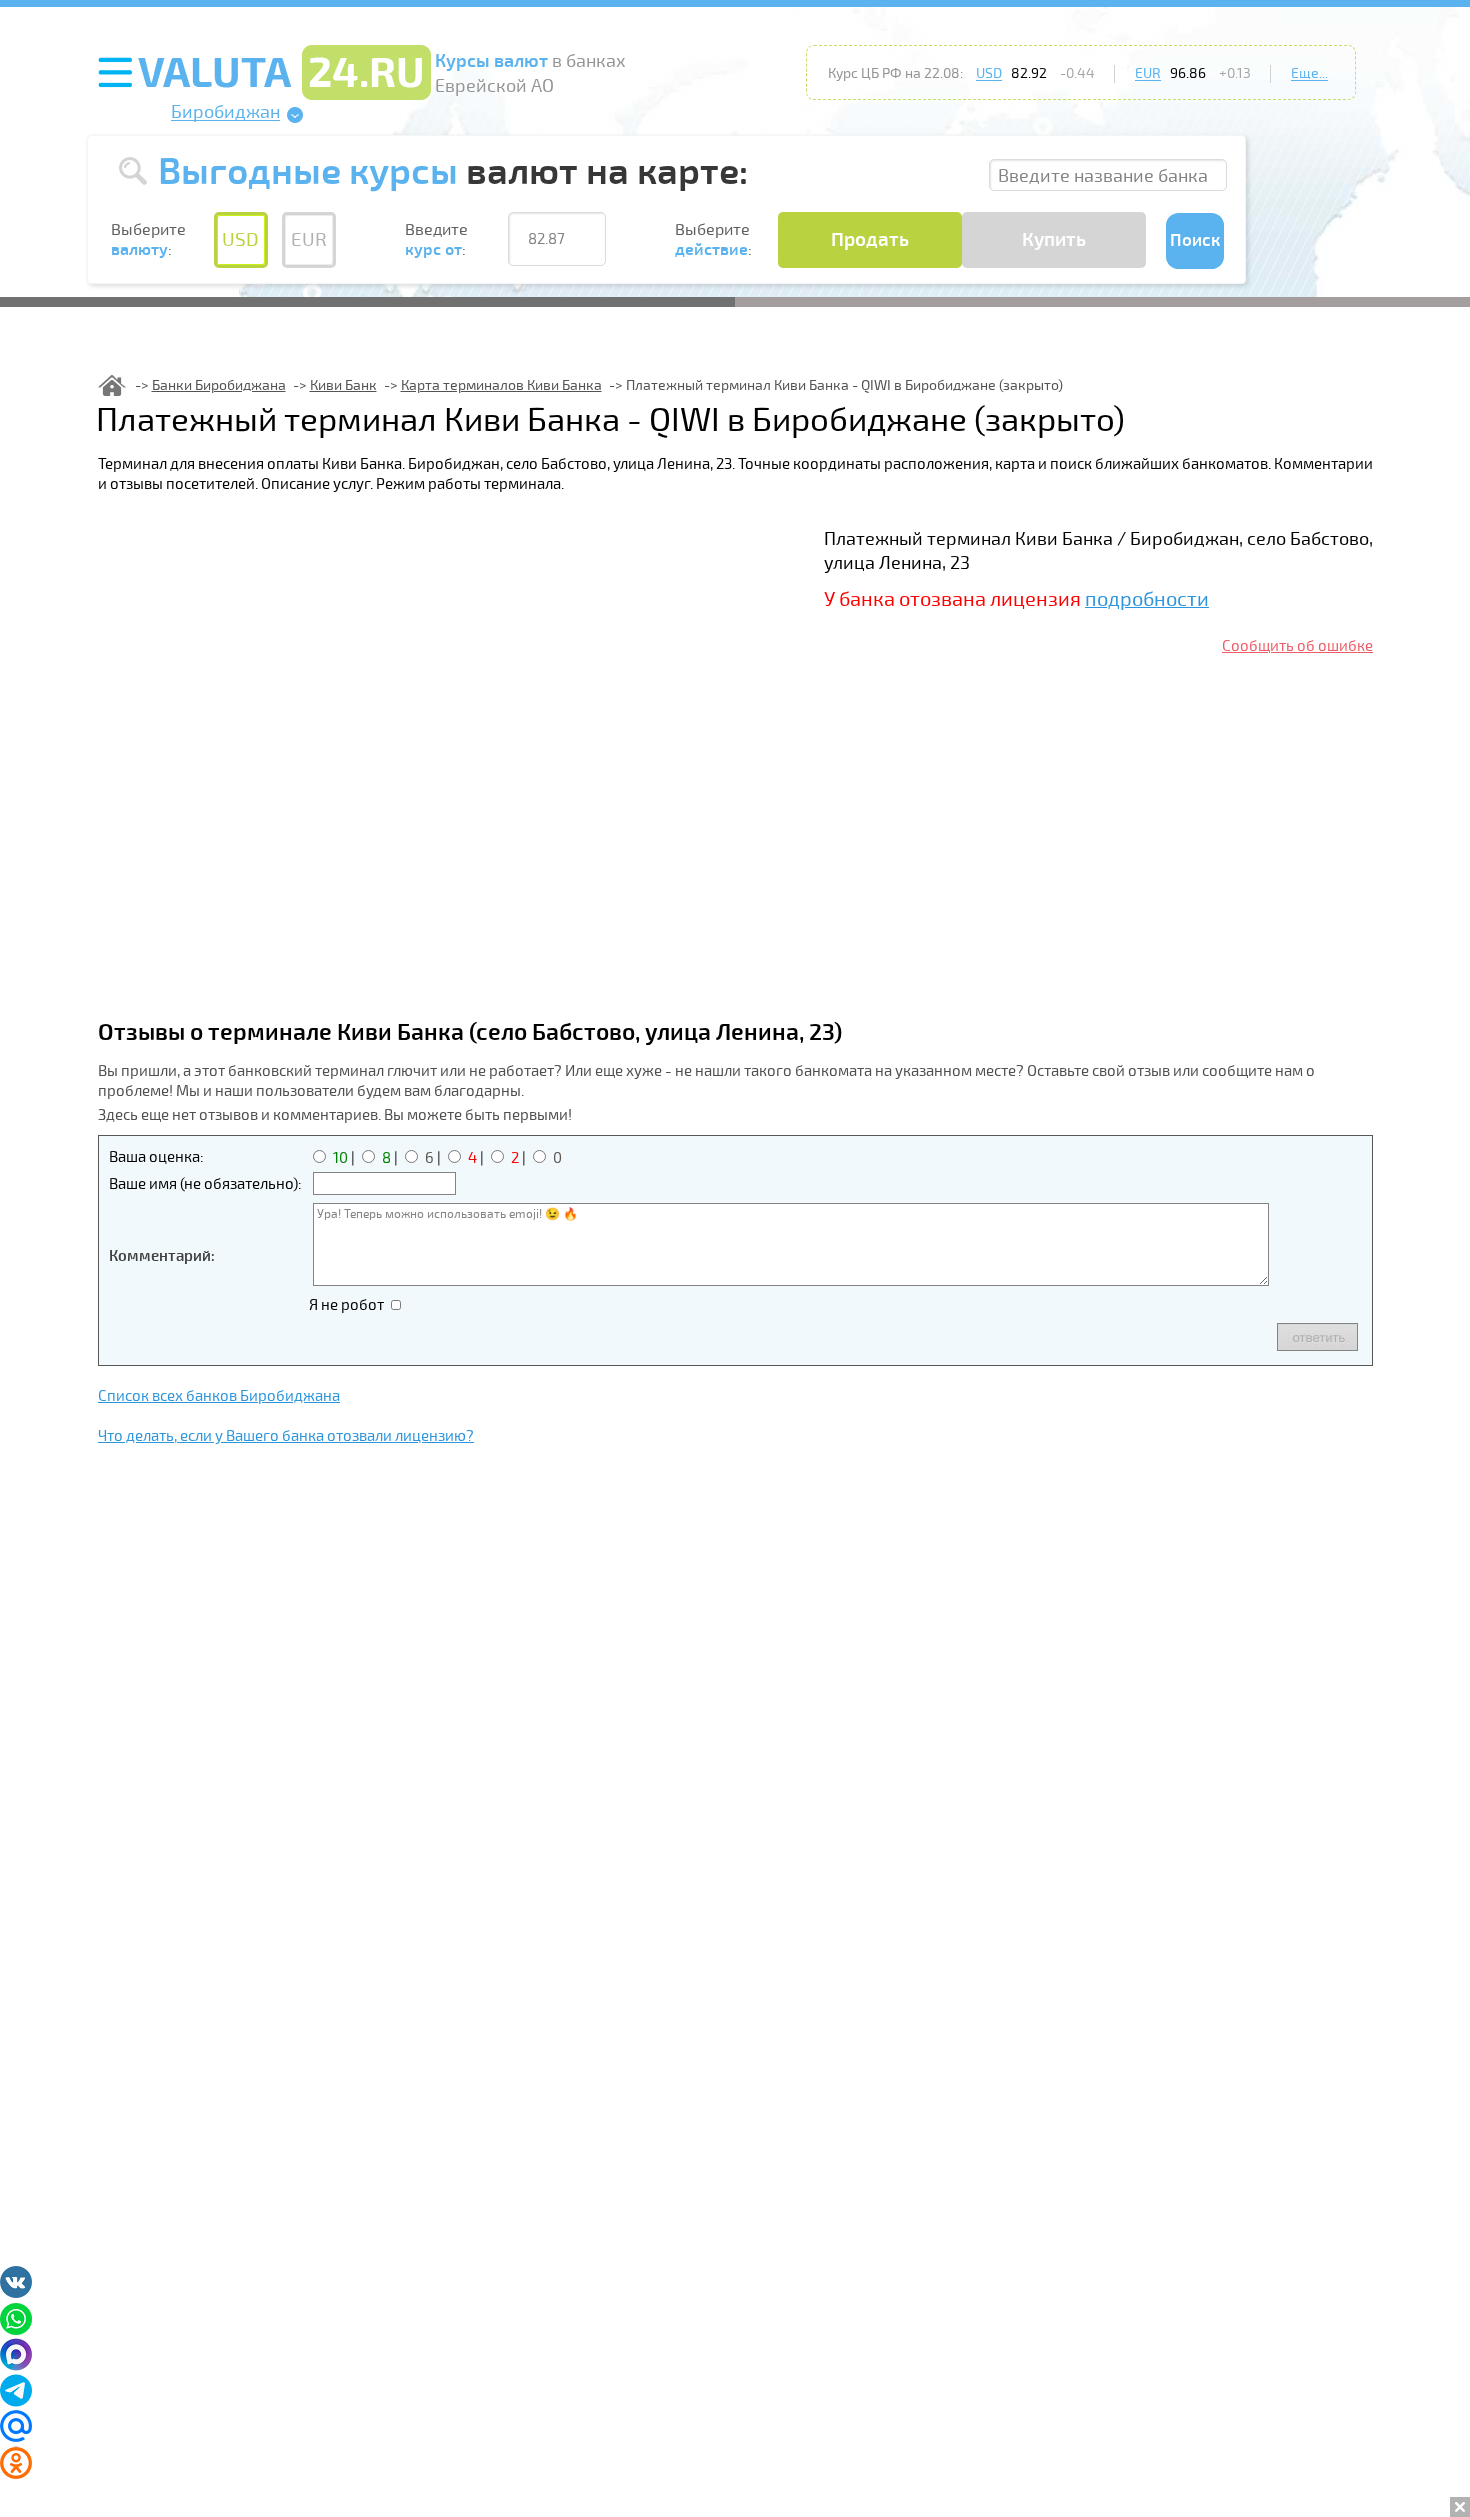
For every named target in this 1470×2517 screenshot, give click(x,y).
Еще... (1309, 73)
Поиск (1195, 240)
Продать (870, 240)
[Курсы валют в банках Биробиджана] (112, 385)
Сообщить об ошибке (1297, 646)
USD (989, 73)
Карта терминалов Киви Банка (501, 385)
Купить (1054, 240)
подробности (1147, 600)
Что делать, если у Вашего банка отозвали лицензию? (286, 1436)
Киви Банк (343, 385)
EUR (1148, 73)
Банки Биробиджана (219, 385)
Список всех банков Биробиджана (219, 1396)
